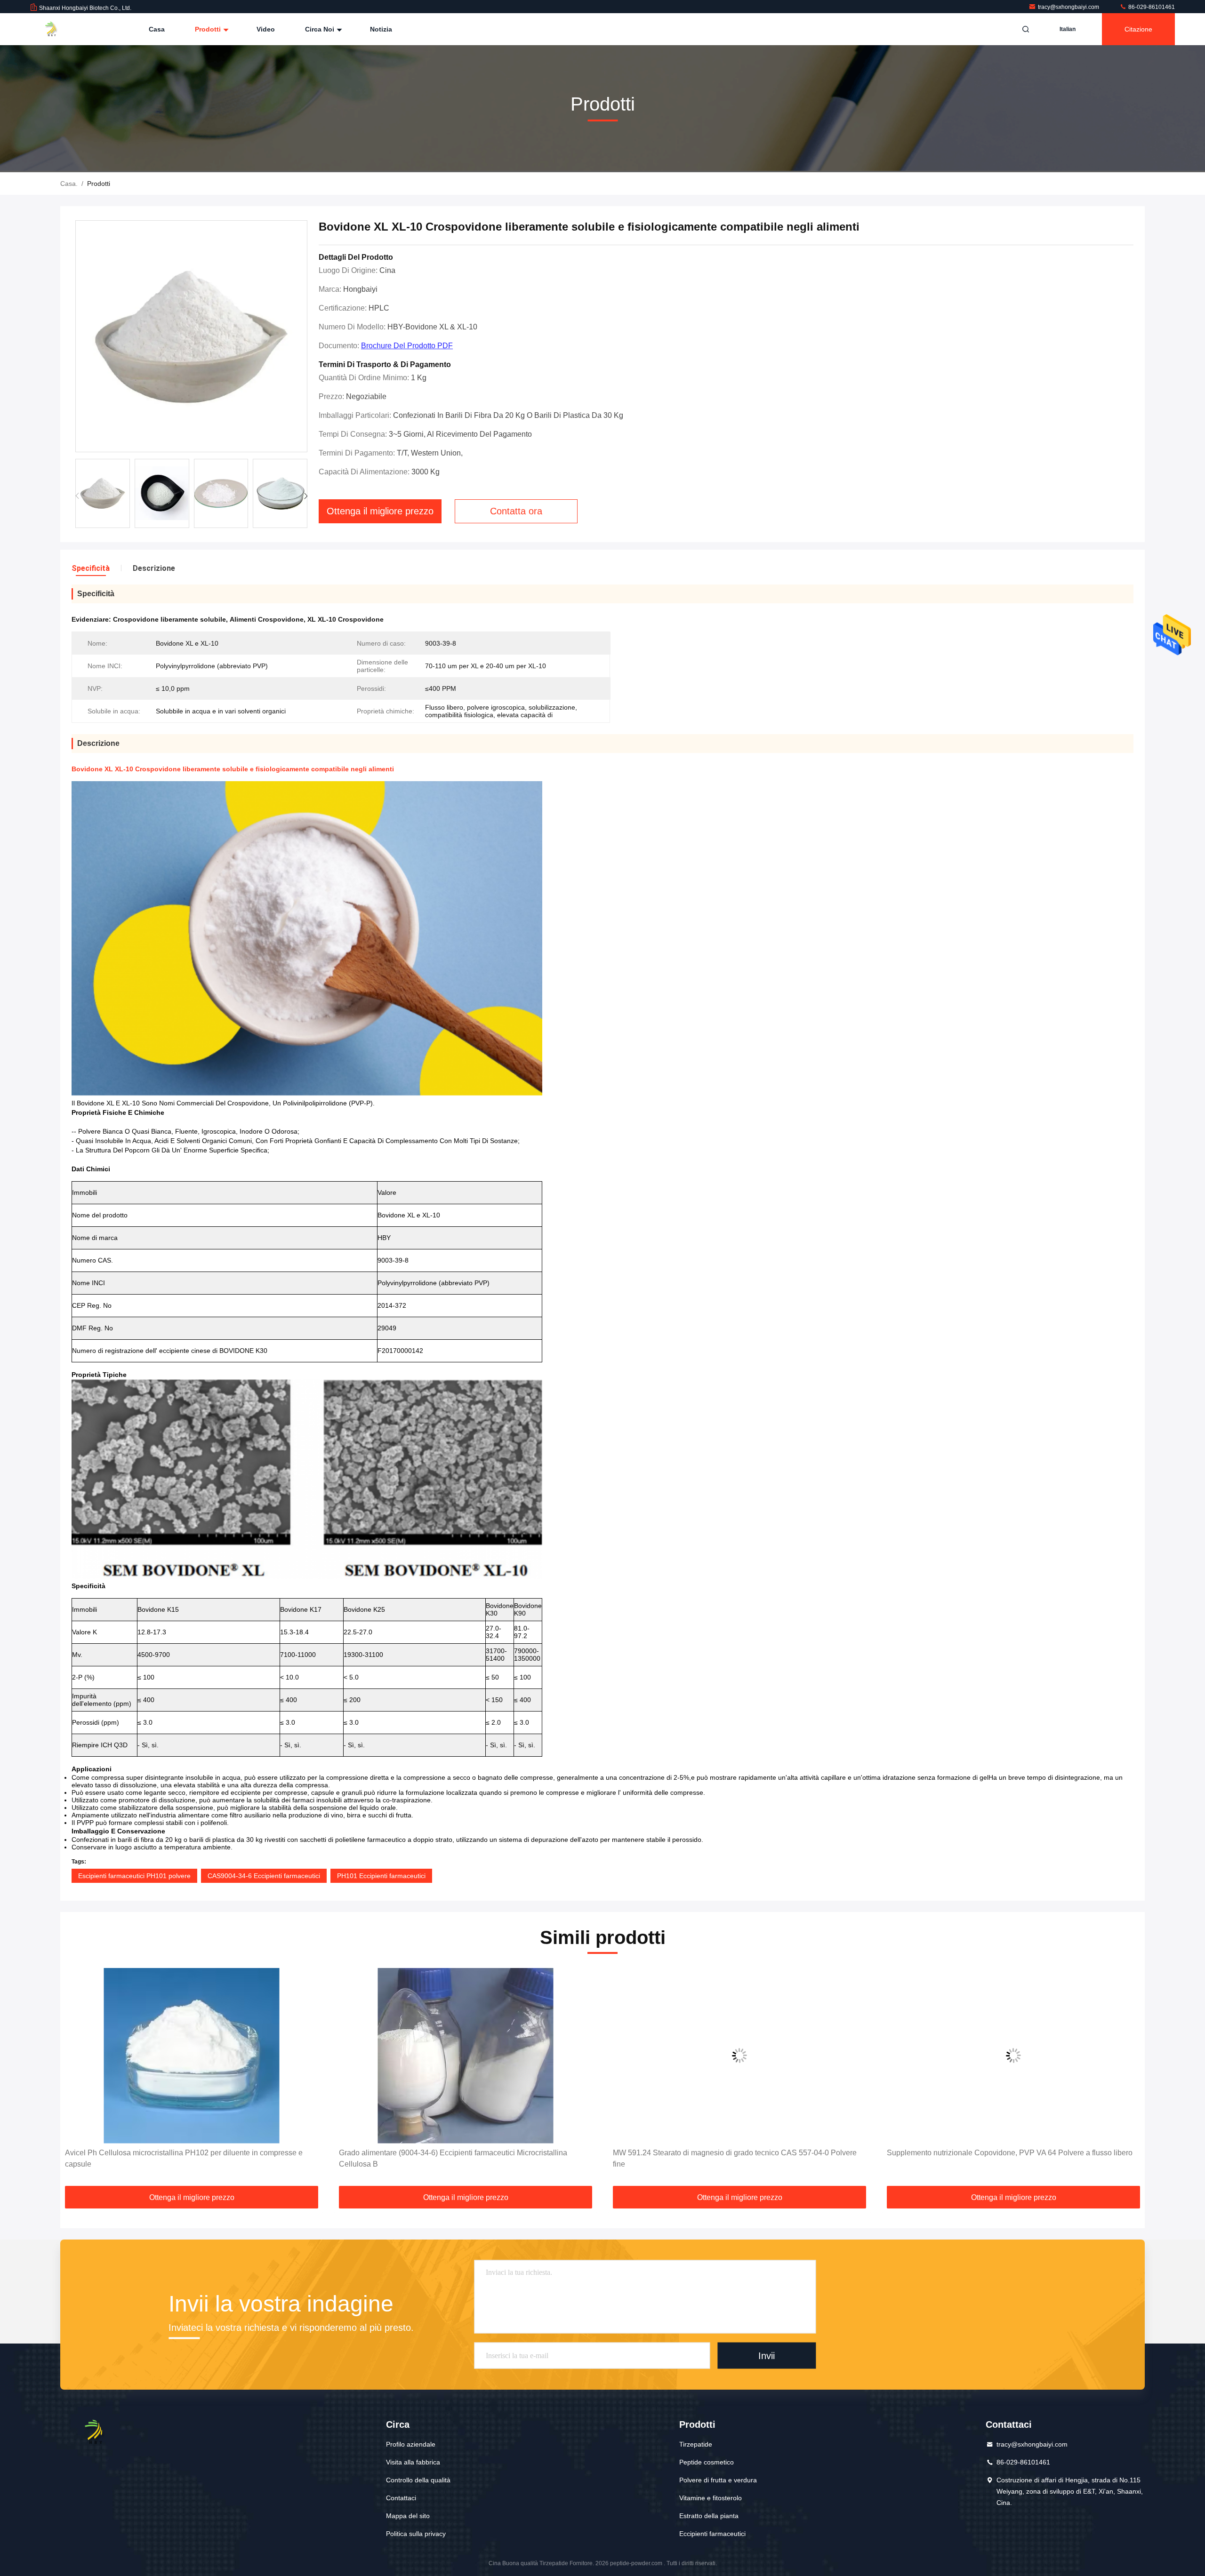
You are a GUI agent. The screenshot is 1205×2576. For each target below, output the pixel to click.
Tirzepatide (696, 2444)
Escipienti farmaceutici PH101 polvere (134, 1876)
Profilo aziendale (411, 2444)
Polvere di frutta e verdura (718, 2480)
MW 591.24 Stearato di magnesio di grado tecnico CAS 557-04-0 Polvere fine (461, 2158)
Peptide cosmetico (707, 2462)
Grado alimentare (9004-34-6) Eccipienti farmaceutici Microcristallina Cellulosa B (179, 2158)
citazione (1138, 29)
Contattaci (401, 2498)
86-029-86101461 (1151, 7)
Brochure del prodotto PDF (407, 346)
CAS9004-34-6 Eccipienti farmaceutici (264, 1876)
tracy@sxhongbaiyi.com (1069, 7)
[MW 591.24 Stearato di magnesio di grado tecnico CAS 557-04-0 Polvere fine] (466, 2056)
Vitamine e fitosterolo (711, 2498)
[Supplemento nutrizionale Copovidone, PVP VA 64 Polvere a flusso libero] (739, 2056)
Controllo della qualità (418, 2480)
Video (266, 29)
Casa (157, 29)
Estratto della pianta (709, 2516)
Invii (767, 2356)
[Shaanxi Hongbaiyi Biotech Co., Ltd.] (60, 29)
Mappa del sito (408, 2516)
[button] (306, 496)
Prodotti (209, 29)
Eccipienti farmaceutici (712, 2534)
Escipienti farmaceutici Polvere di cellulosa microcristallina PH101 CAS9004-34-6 (997, 2158)
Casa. (69, 184)
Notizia (381, 29)
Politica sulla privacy (416, 2534)
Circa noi (321, 29)
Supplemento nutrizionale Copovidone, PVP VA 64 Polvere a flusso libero (736, 2153)
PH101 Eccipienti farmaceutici (381, 1876)
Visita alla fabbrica (413, 2462)
